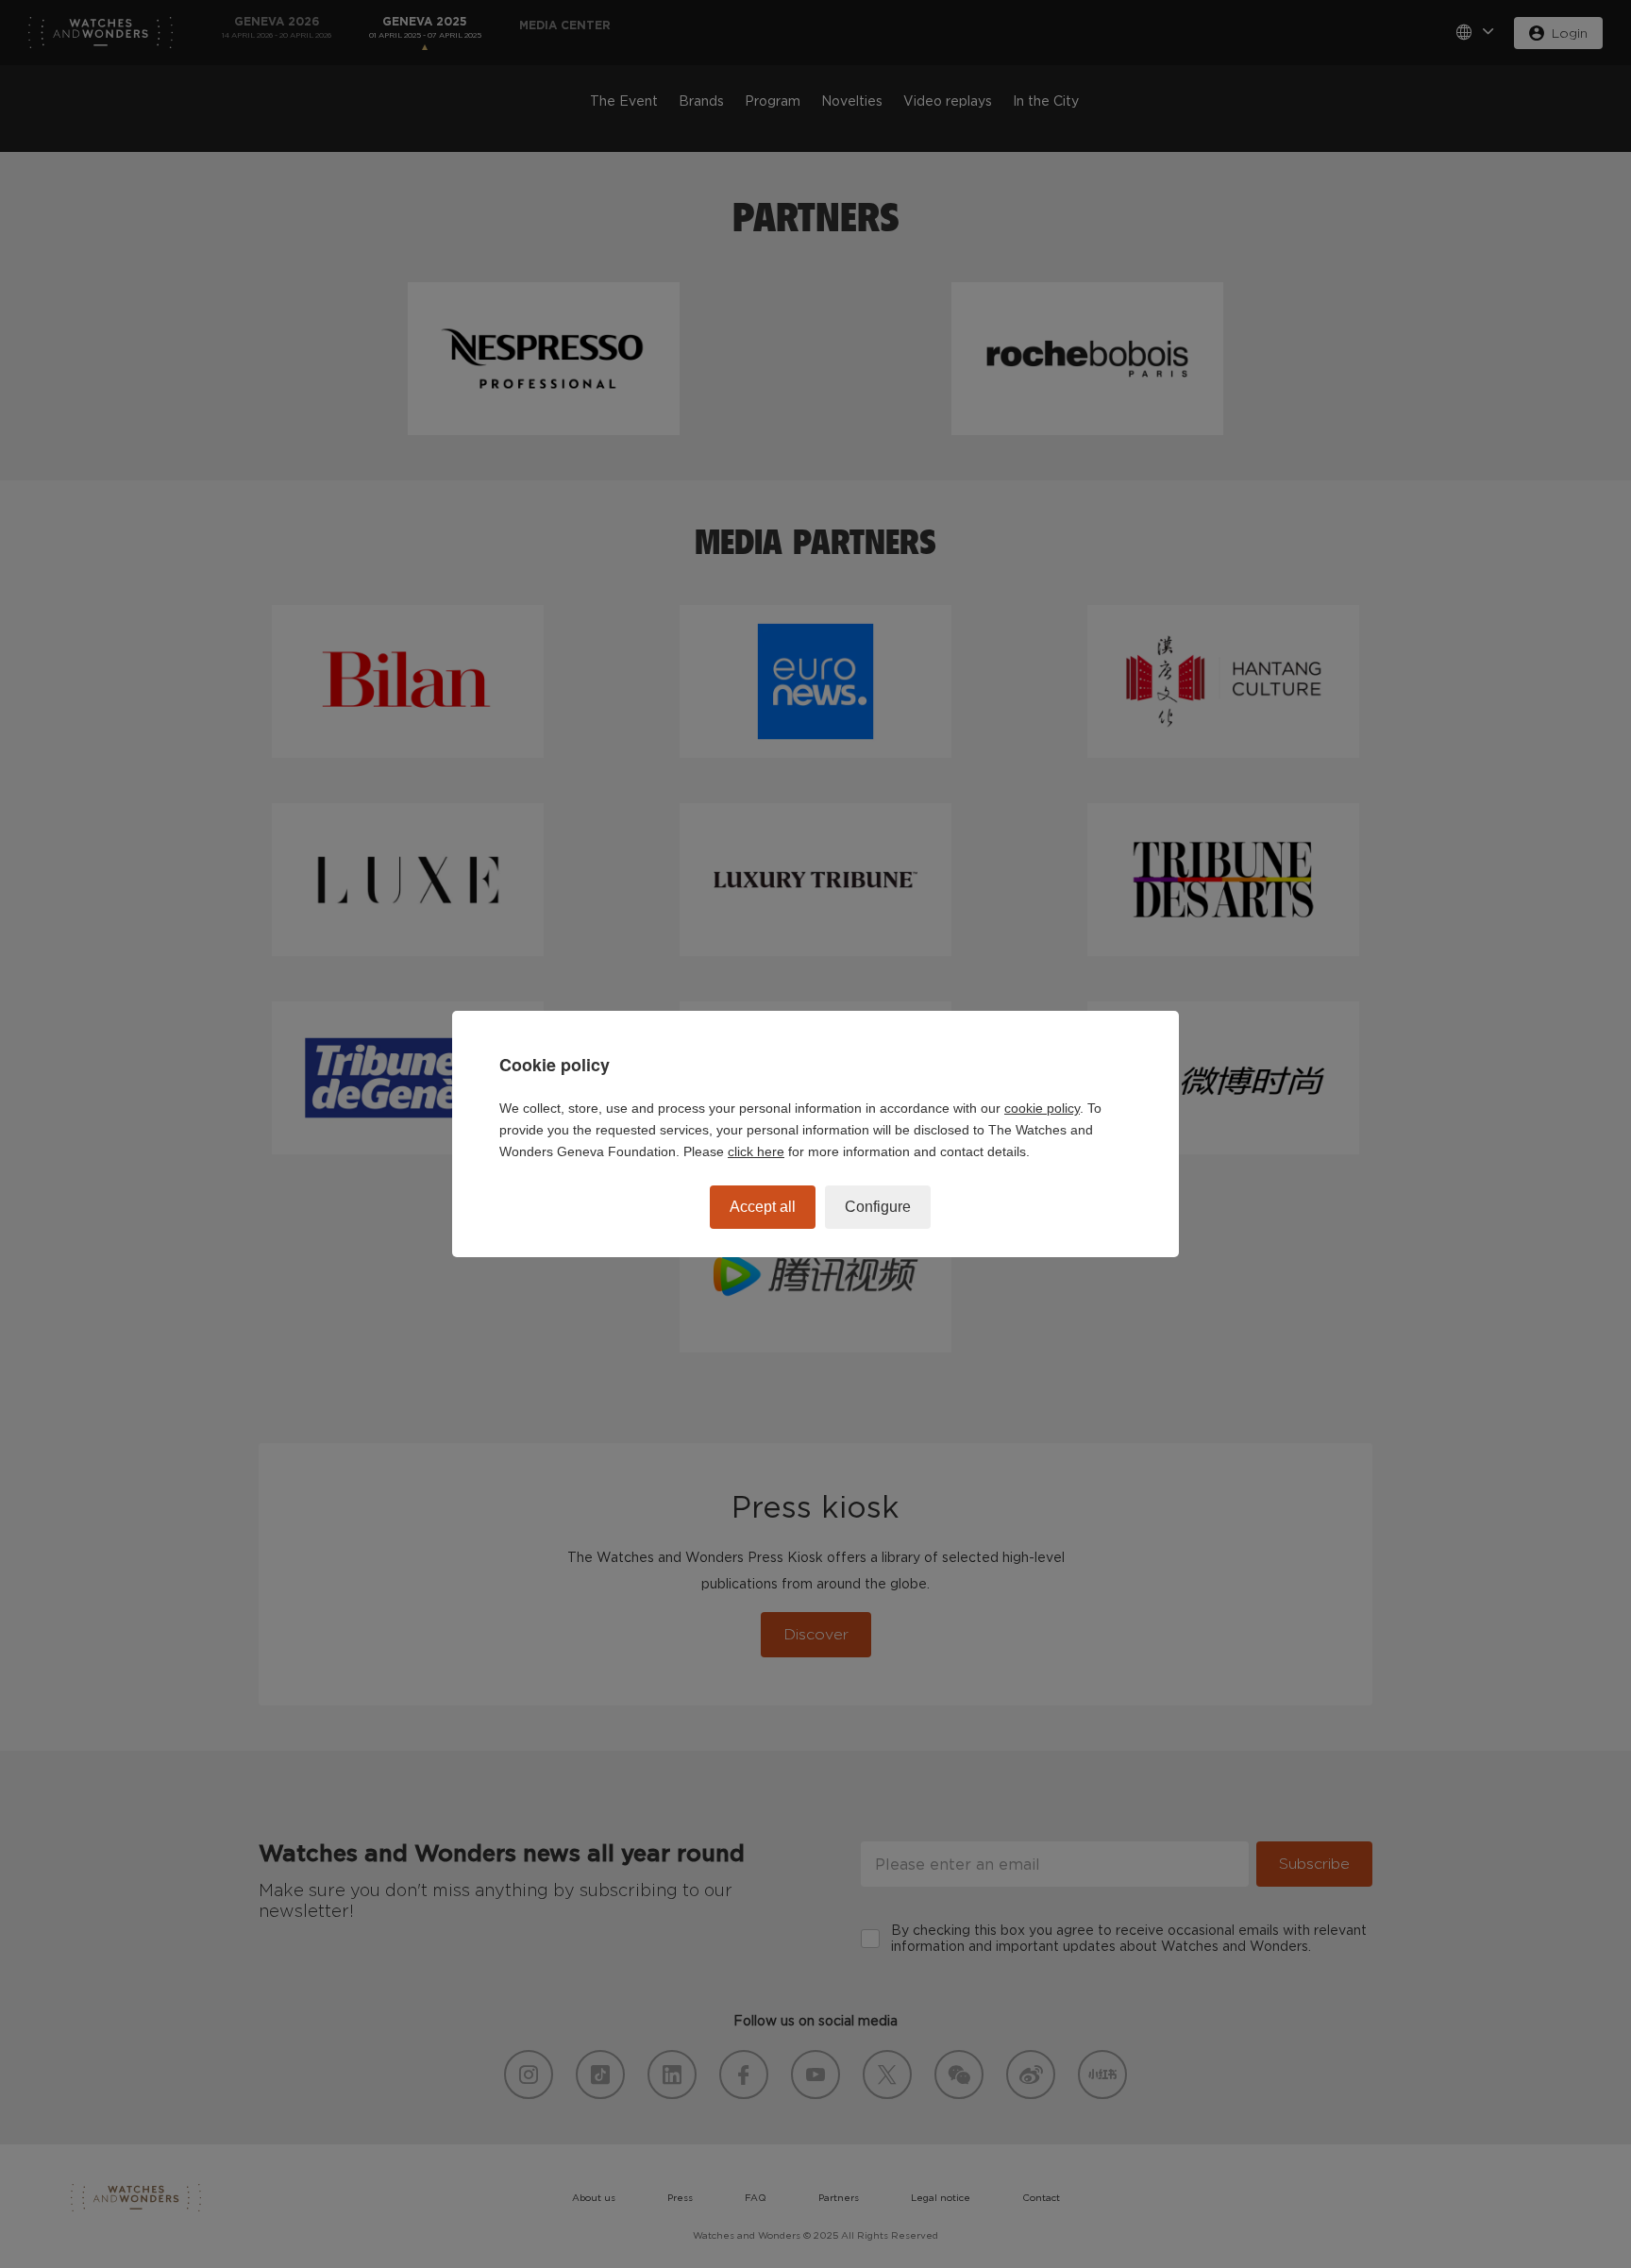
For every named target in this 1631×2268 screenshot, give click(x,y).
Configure (878, 1207)
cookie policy (1042, 1108)
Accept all (763, 1207)
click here (756, 1151)
